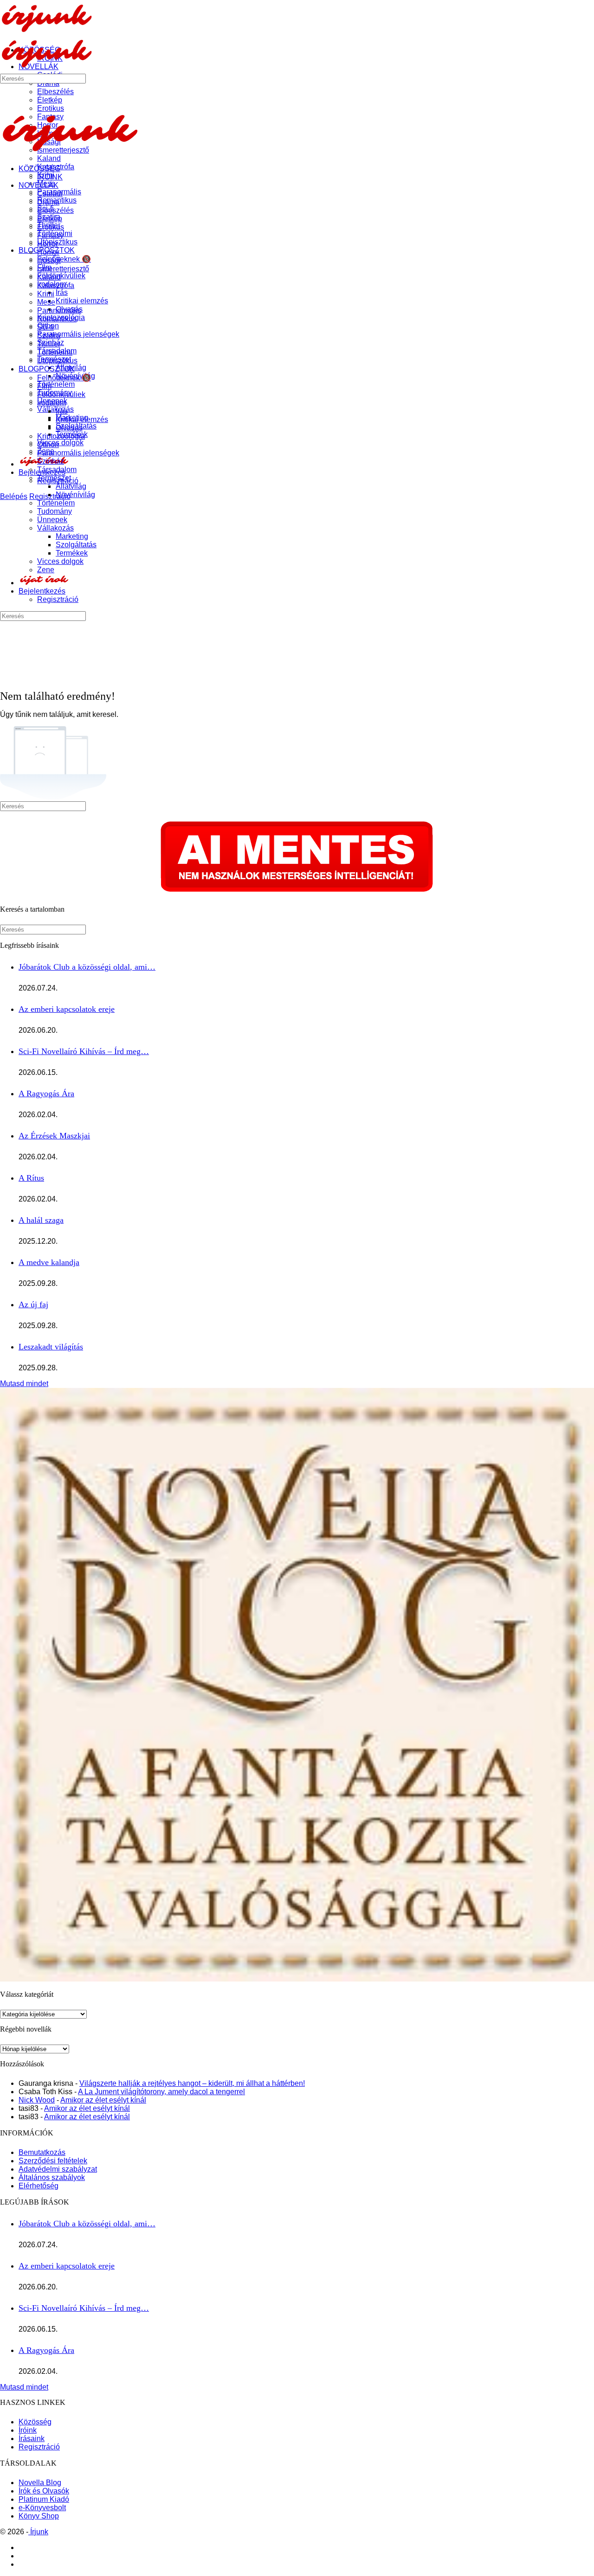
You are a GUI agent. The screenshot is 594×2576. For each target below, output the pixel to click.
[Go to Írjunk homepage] (46, 30)
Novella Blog (40, 2483)
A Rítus (31, 1178)
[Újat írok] (44, 583)
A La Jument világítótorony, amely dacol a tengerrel (161, 2092)
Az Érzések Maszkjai (54, 1136)
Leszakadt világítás (51, 1347)
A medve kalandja (49, 1262)
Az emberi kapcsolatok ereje (67, 1009)
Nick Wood (37, 2100)
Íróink (28, 2430)
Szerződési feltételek (53, 2161)
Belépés (14, 496)
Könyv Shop (39, 2516)
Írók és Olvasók (44, 2491)
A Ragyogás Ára (46, 1093)
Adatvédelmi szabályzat (58, 2169)
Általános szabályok (52, 2177)
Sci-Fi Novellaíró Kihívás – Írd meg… (84, 1051)
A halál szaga (41, 1220)
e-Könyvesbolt (42, 2508)
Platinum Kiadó (44, 2499)
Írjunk (38, 2532)
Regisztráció (39, 2447)
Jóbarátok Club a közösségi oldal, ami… (87, 967)
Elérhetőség (39, 2186)
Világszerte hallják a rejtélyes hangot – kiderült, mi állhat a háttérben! (192, 2083)
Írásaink (32, 2439)
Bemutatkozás (42, 2152)
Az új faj (33, 1304)
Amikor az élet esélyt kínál (103, 2100)
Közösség (35, 2422)
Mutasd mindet (24, 1384)
